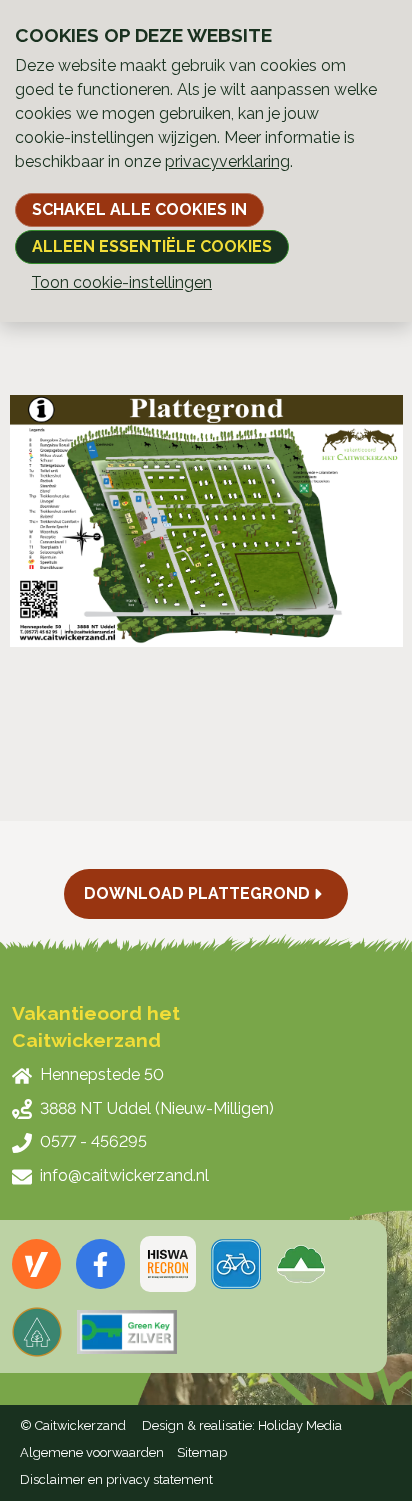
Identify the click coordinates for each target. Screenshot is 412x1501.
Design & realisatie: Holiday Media (242, 1425)
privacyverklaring (227, 161)
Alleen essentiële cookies (152, 246)
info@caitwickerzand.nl (124, 1175)
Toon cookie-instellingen (121, 282)
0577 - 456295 (93, 1141)
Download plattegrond (197, 893)
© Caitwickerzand (73, 1425)
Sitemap (202, 1452)
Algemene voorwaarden (92, 1452)
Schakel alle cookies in (139, 209)
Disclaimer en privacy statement (116, 1479)
